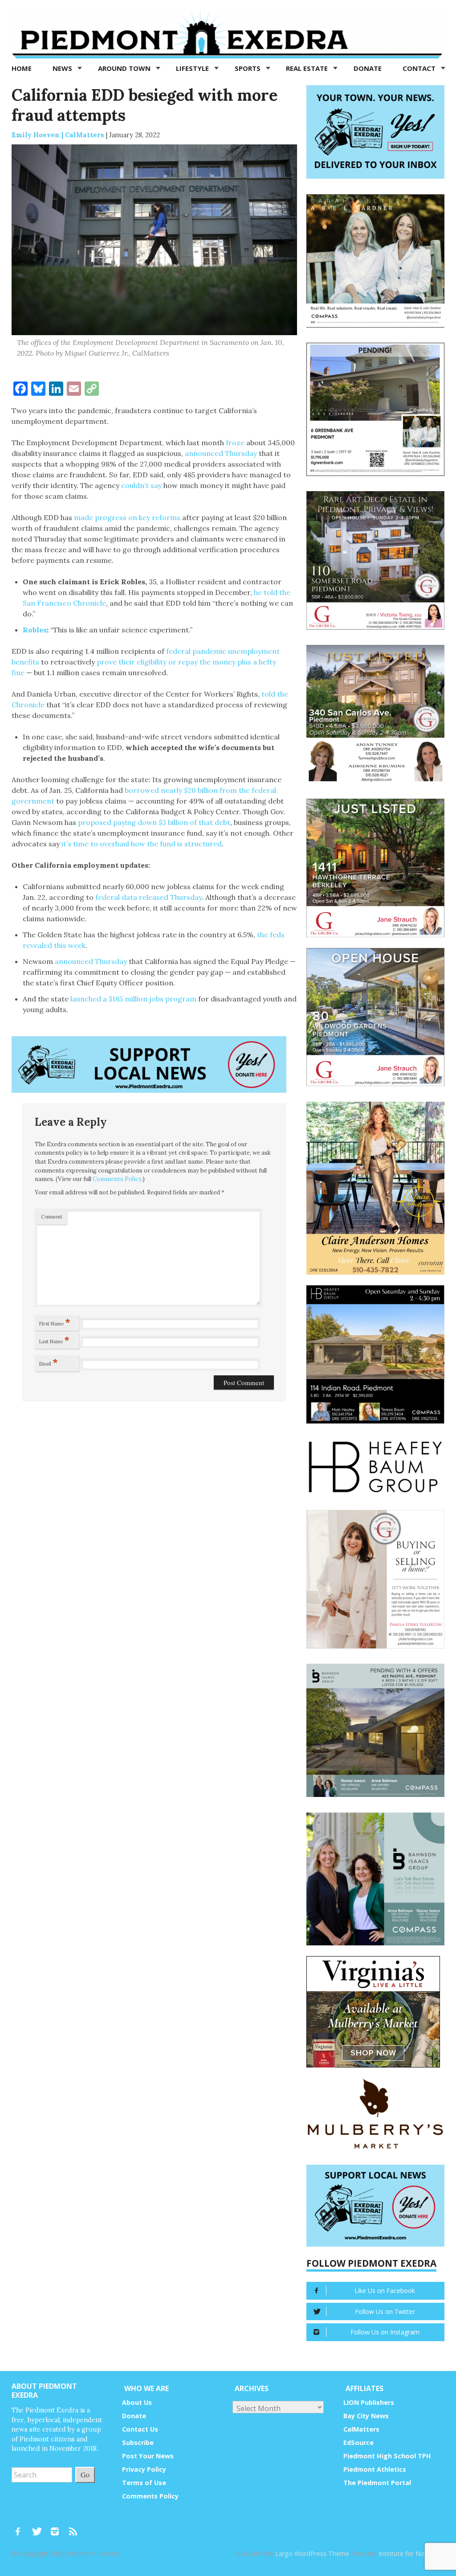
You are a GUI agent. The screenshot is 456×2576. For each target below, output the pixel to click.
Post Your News (148, 2456)
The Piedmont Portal (377, 2483)
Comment (52, 1217)
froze (235, 443)
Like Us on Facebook (385, 2291)
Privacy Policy (144, 2469)
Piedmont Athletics (375, 2469)
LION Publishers (369, 2402)
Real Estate (308, 68)
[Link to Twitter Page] (39, 2527)
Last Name (54, 1340)
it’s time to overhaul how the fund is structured (142, 844)
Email (49, 1362)
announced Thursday (221, 453)
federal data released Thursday (149, 897)
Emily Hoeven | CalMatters (58, 135)
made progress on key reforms (127, 517)
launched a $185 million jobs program (133, 999)
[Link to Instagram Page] (58, 2527)
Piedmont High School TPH (387, 2456)
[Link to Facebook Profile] (21, 2527)
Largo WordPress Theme (312, 2553)
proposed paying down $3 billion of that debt (154, 822)
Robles (35, 630)
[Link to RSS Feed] (74, 2527)
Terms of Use (144, 2483)
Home (22, 68)
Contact (420, 68)
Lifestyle (193, 68)
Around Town (125, 68)
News (63, 68)
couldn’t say (141, 485)
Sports (248, 68)
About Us (137, 2402)
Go (85, 2475)
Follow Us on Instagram (385, 2332)
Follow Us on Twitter (385, 2311)
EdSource (358, 2443)
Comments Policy (117, 1179)
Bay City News (366, 2416)
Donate (368, 68)
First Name (55, 1322)
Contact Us (140, 2429)
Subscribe (138, 2443)
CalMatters (361, 2429)
